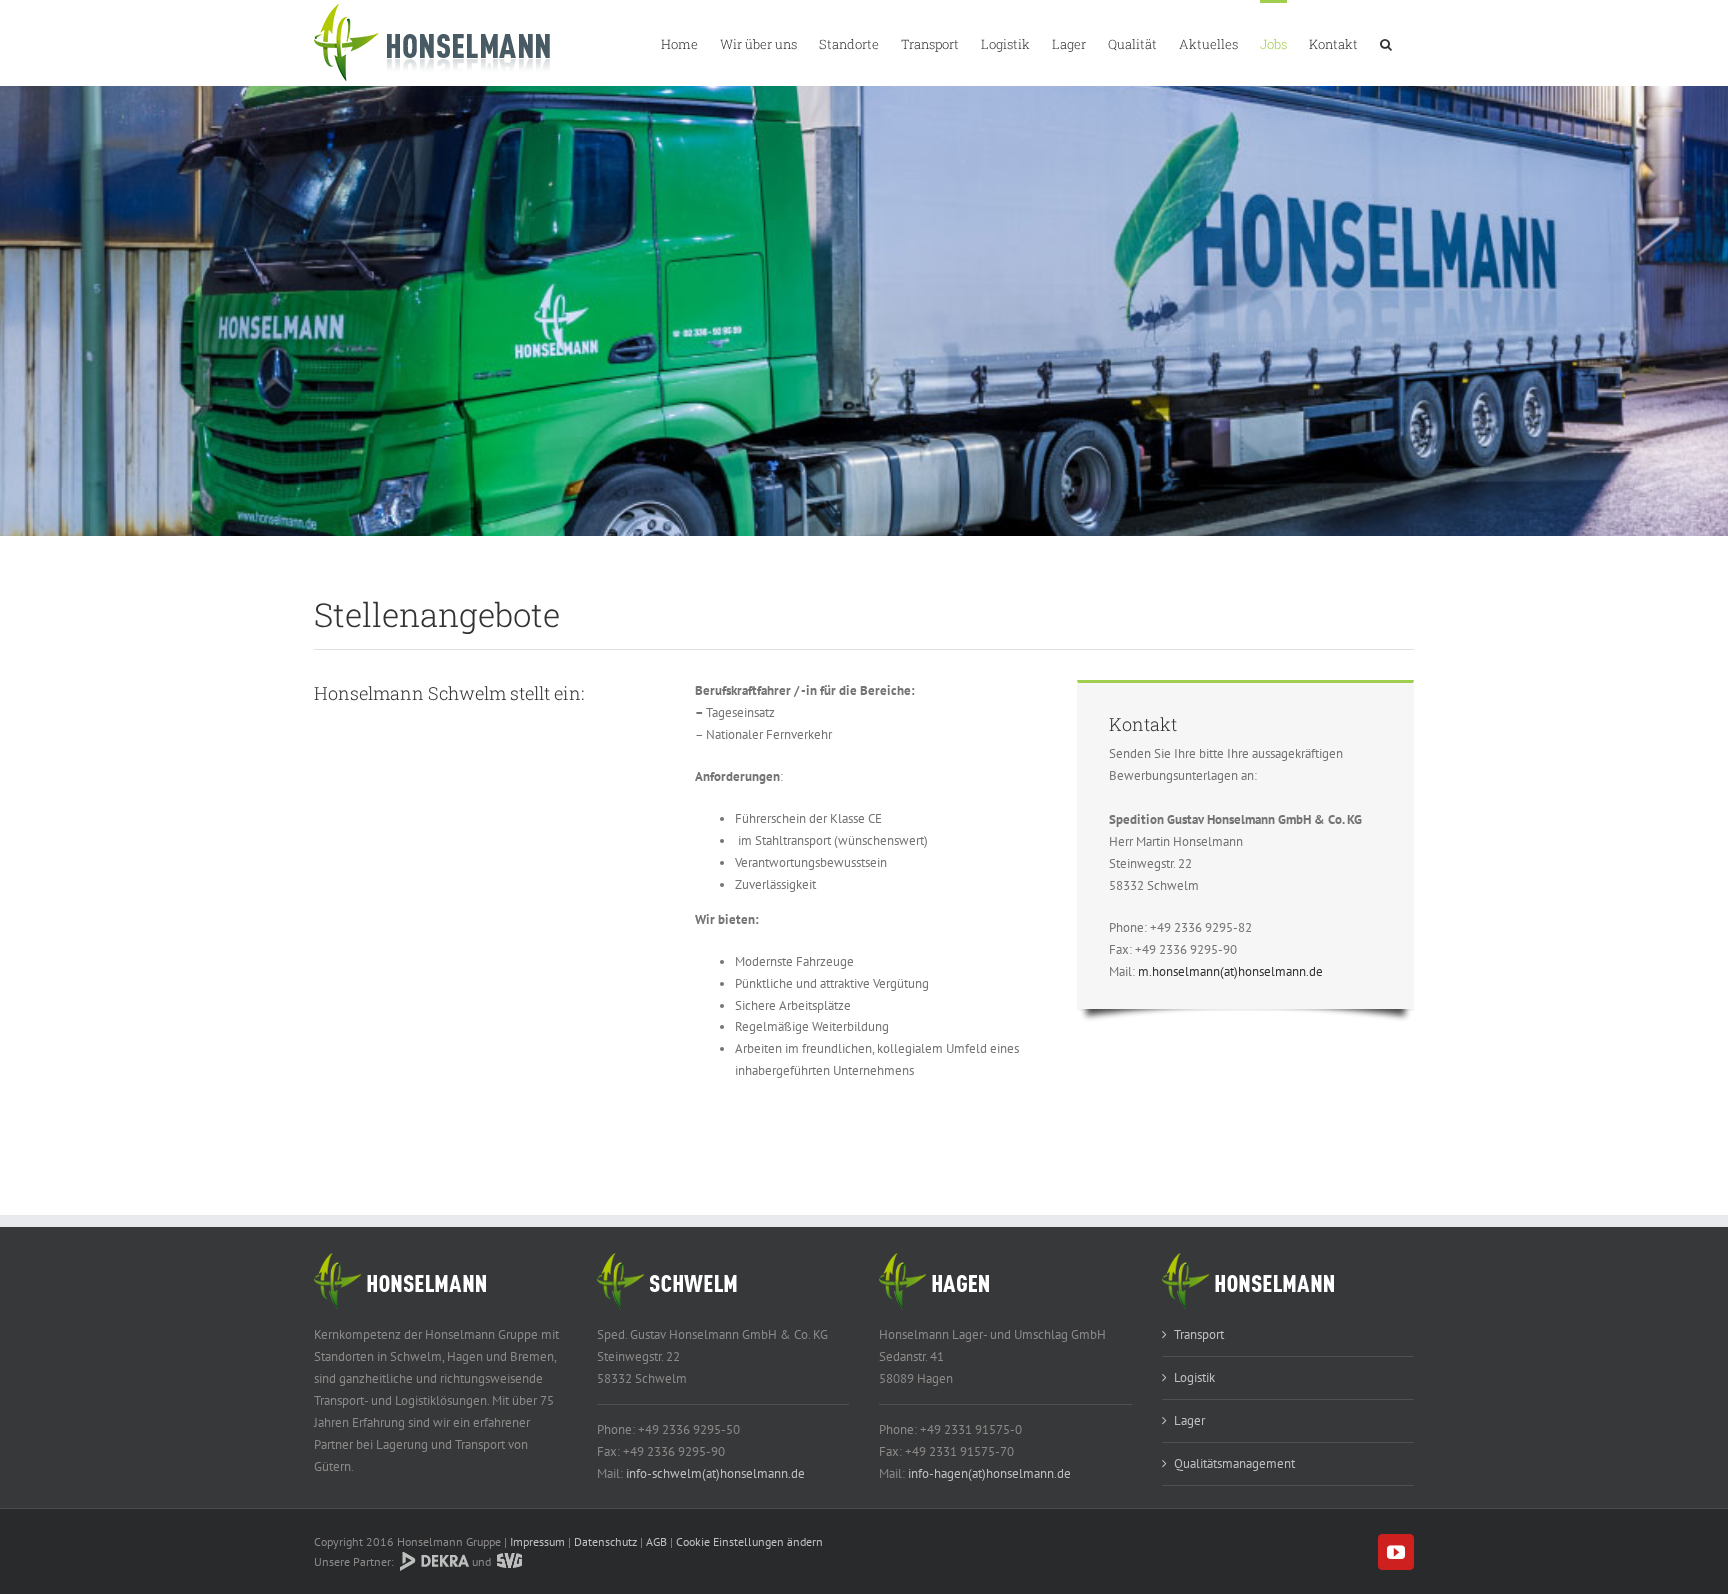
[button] (1386, 43)
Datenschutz (605, 1541)
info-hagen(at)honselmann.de (989, 1473)
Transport (1199, 1334)
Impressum (537, 1541)
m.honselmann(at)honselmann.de (1230, 971)
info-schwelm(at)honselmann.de (715, 1473)
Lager (1189, 1420)
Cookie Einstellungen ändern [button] (749, 1541)
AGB (656, 1541)
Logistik (1194, 1377)
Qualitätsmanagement (1234, 1463)
